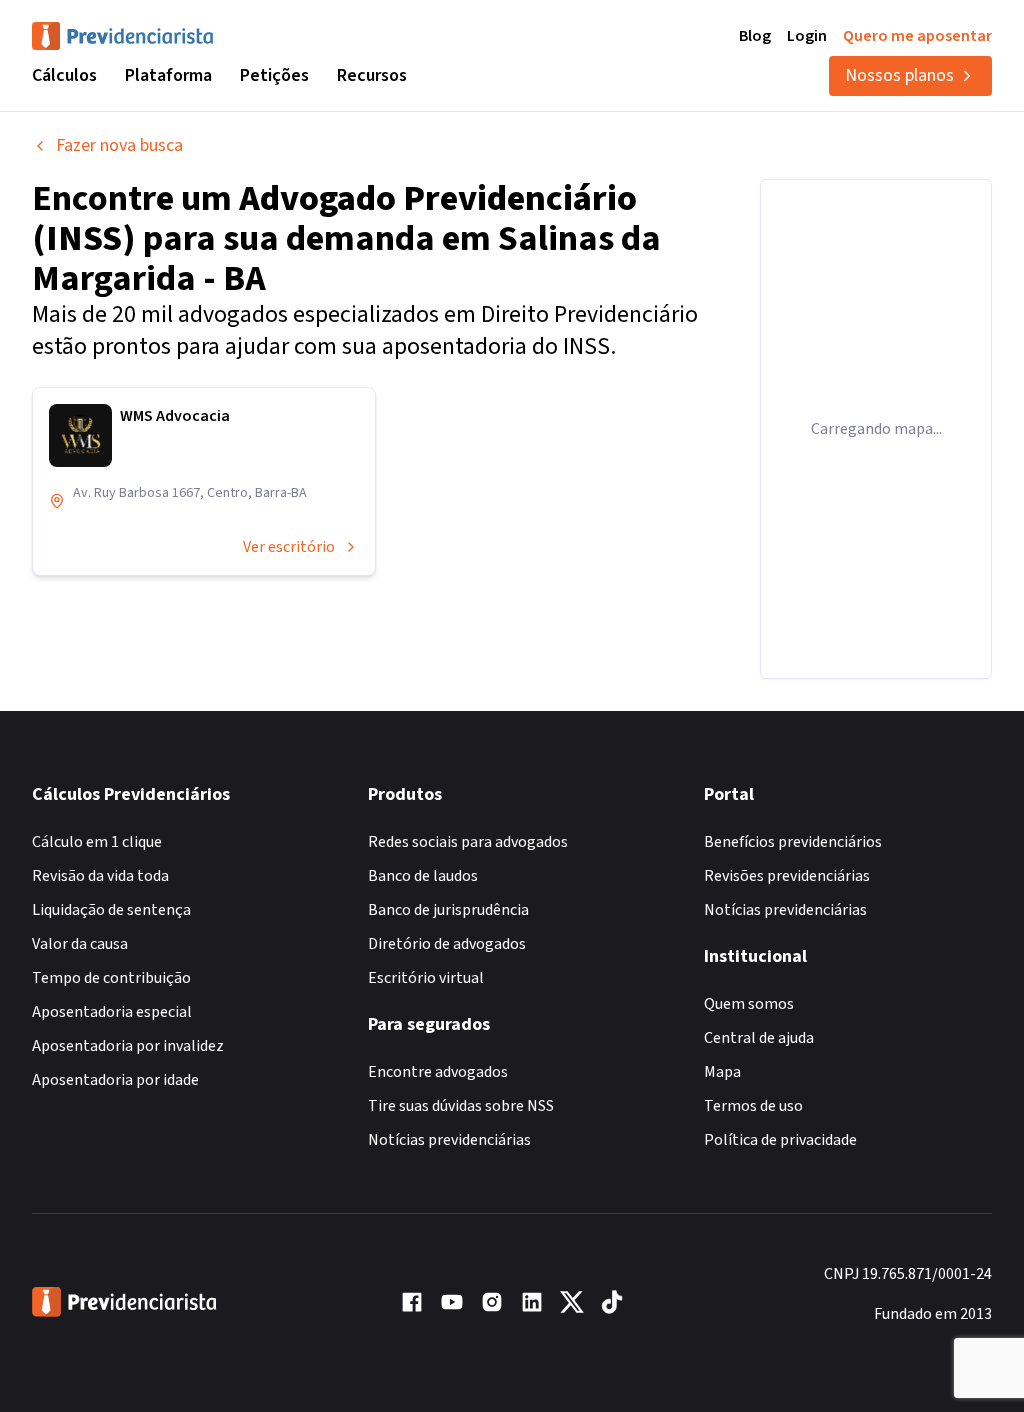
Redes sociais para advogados (468, 842)
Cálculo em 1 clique (97, 842)
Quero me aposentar (917, 36)
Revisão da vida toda (100, 876)
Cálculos (64, 75)
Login (807, 36)
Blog (755, 36)
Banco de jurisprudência (448, 910)
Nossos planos (899, 75)
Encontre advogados (438, 1072)
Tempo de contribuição (111, 978)
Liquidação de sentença (111, 910)
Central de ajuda (759, 1038)
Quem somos (749, 1004)
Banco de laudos (423, 876)
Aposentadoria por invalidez (128, 1046)
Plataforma (168, 75)
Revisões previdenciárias (787, 876)
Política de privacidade (780, 1140)
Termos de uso (753, 1106)
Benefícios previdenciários (793, 842)
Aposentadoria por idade (115, 1080)
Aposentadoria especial (112, 1012)
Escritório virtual (426, 978)
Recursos (372, 75)
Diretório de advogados (447, 944)
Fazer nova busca (119, 145)
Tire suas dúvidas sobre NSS (461, 1106)
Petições (274, 75)
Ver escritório (289, 547)
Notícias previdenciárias (449, 1140)
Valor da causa (80, 944)
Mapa (722, 1072)
